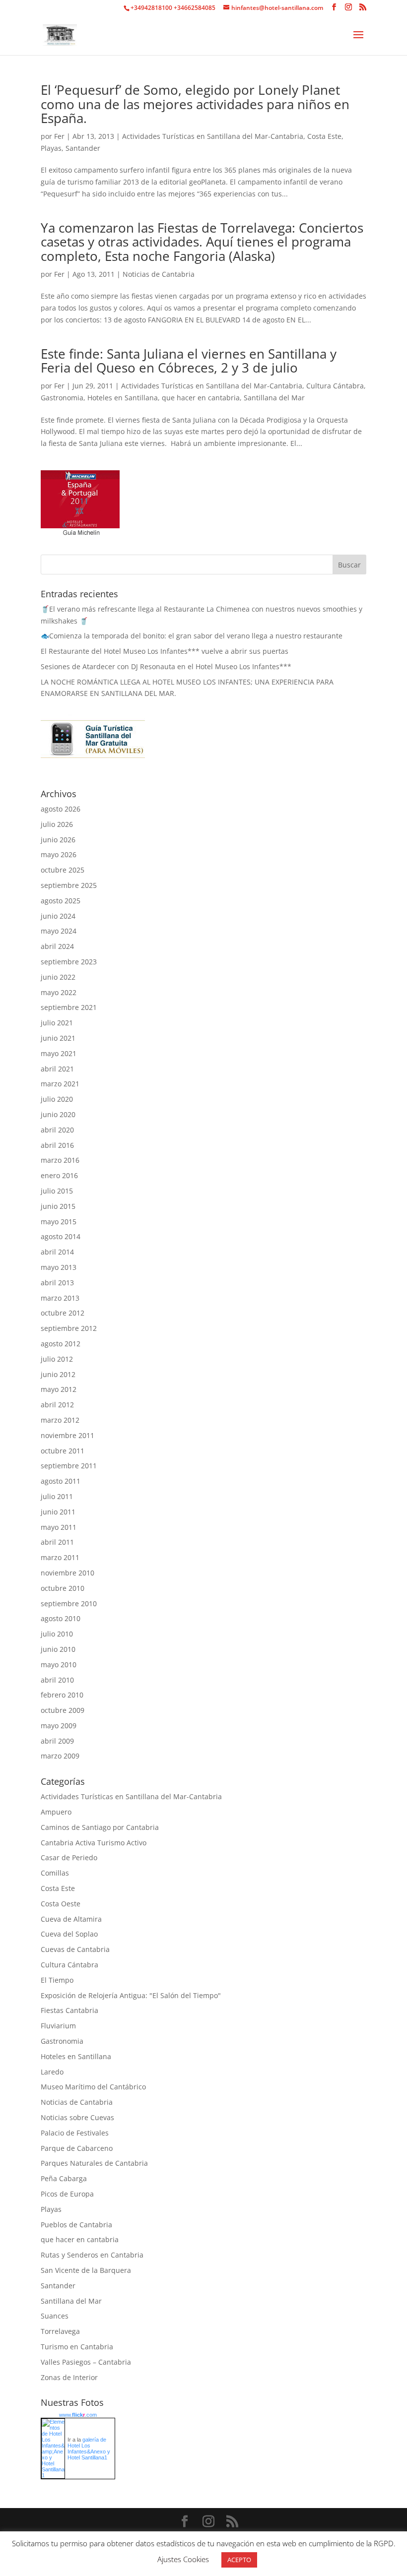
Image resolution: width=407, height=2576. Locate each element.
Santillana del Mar (274, 398)
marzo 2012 (60, 1420)
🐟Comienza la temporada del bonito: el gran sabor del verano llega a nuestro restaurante (192, 636)
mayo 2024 (59, 931)
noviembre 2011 (68, 1435)
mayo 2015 (59, 1222)
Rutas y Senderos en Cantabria (92, 2255)
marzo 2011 (60, 1557)
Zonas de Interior (69, 2377)
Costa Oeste (61, 1904)
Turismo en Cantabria (77, 2347)
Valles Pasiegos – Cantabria (86, 2362)
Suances (55, 2316)
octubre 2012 (63, 1313)
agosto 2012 (61, 1344)
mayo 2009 (59, 1726)
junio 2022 (58, 977)
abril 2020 (57, 1130)
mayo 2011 (59, 1527)
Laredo (52, 2072)
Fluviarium (58, 2026)
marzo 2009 (60, 1756)
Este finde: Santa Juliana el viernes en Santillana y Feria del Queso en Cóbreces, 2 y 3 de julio (189, 361)
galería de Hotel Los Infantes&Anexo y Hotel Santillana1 (89, 2449)
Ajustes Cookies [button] (183, 2559)
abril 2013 (57, 1283)
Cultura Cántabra (335, 386)
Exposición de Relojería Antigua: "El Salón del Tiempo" (131, 1995)
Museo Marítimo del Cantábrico (93, 2087)
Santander (83, 148)
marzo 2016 (60, 1160)
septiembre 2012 (69, 1328)
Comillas (55, 1873)
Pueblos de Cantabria (76, 2225)
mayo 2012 (59, 1389)
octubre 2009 (63, 1710)
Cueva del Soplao (69, 1934)
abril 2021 (57, 1069)
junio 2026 (58, 840)
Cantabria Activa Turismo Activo (94, 1843)
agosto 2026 (61, 809)
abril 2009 (57, 1741)
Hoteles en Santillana (123, 398)
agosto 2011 (61, 1481)
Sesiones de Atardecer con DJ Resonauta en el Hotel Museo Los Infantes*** (166, 666)
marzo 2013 (60, 1298)
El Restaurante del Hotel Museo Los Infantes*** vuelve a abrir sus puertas (165, 651)
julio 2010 (57, 1634)
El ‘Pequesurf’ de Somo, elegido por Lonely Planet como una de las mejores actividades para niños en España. (195, 104)
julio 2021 (57, 1023)
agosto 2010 (61, 1618)
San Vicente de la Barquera (86, 2270)
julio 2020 (57, 1099)
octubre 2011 (63, 1451)
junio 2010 (58, 1649)
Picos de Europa (67, 2194)
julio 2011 (57, 1496)
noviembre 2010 (68, 1573)
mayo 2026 (59, 854)
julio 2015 (57, 1191)
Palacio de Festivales (75, 2133)
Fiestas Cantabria (69, 2010)
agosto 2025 (61, 901)
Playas (51, 148)
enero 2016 (59, 1175)
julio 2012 (57, 1359)
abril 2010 (57, 1680)
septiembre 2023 (69, 962)
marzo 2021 (60, 1084)
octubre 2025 (63, 870)
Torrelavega (60, 2331)
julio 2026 (57, 824)
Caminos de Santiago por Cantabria (100, 1827)
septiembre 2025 (69, 885)
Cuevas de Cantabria (75, 1949)
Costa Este (324, 136)
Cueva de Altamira (71, 1919)
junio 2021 (58, 1038)
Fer (59, 136)
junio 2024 (58, 916)
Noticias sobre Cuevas (77, 2117)
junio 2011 (58, 1512)
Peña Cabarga (64, 2178)
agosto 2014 (61, 1236)
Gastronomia (62, 398)
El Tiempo (57, 1980)
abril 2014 (57, 1252)
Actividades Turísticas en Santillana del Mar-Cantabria (213, 136)
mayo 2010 (59, 1665)
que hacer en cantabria (201, 398)
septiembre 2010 (69, 1603)
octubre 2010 (63, 1588)
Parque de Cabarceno (77, 2148)
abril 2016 (57, 1145)
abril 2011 (57, 1542)
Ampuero (56, 1812)
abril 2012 (57, 1405)
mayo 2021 (59, 1053)
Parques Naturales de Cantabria (94, 2163)
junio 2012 (58, 1374)
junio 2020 (58, 1114)
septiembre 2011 (69, 1466)
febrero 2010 (62, 1695)
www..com (78, 2415)
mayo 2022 (59, 992)
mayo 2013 (59, 1267)
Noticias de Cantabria (159, 274)
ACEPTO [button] (239, 2560)
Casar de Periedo (69, 1857)
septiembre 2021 (69, 1007)
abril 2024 (57, 946)
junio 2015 (58, 1206)
